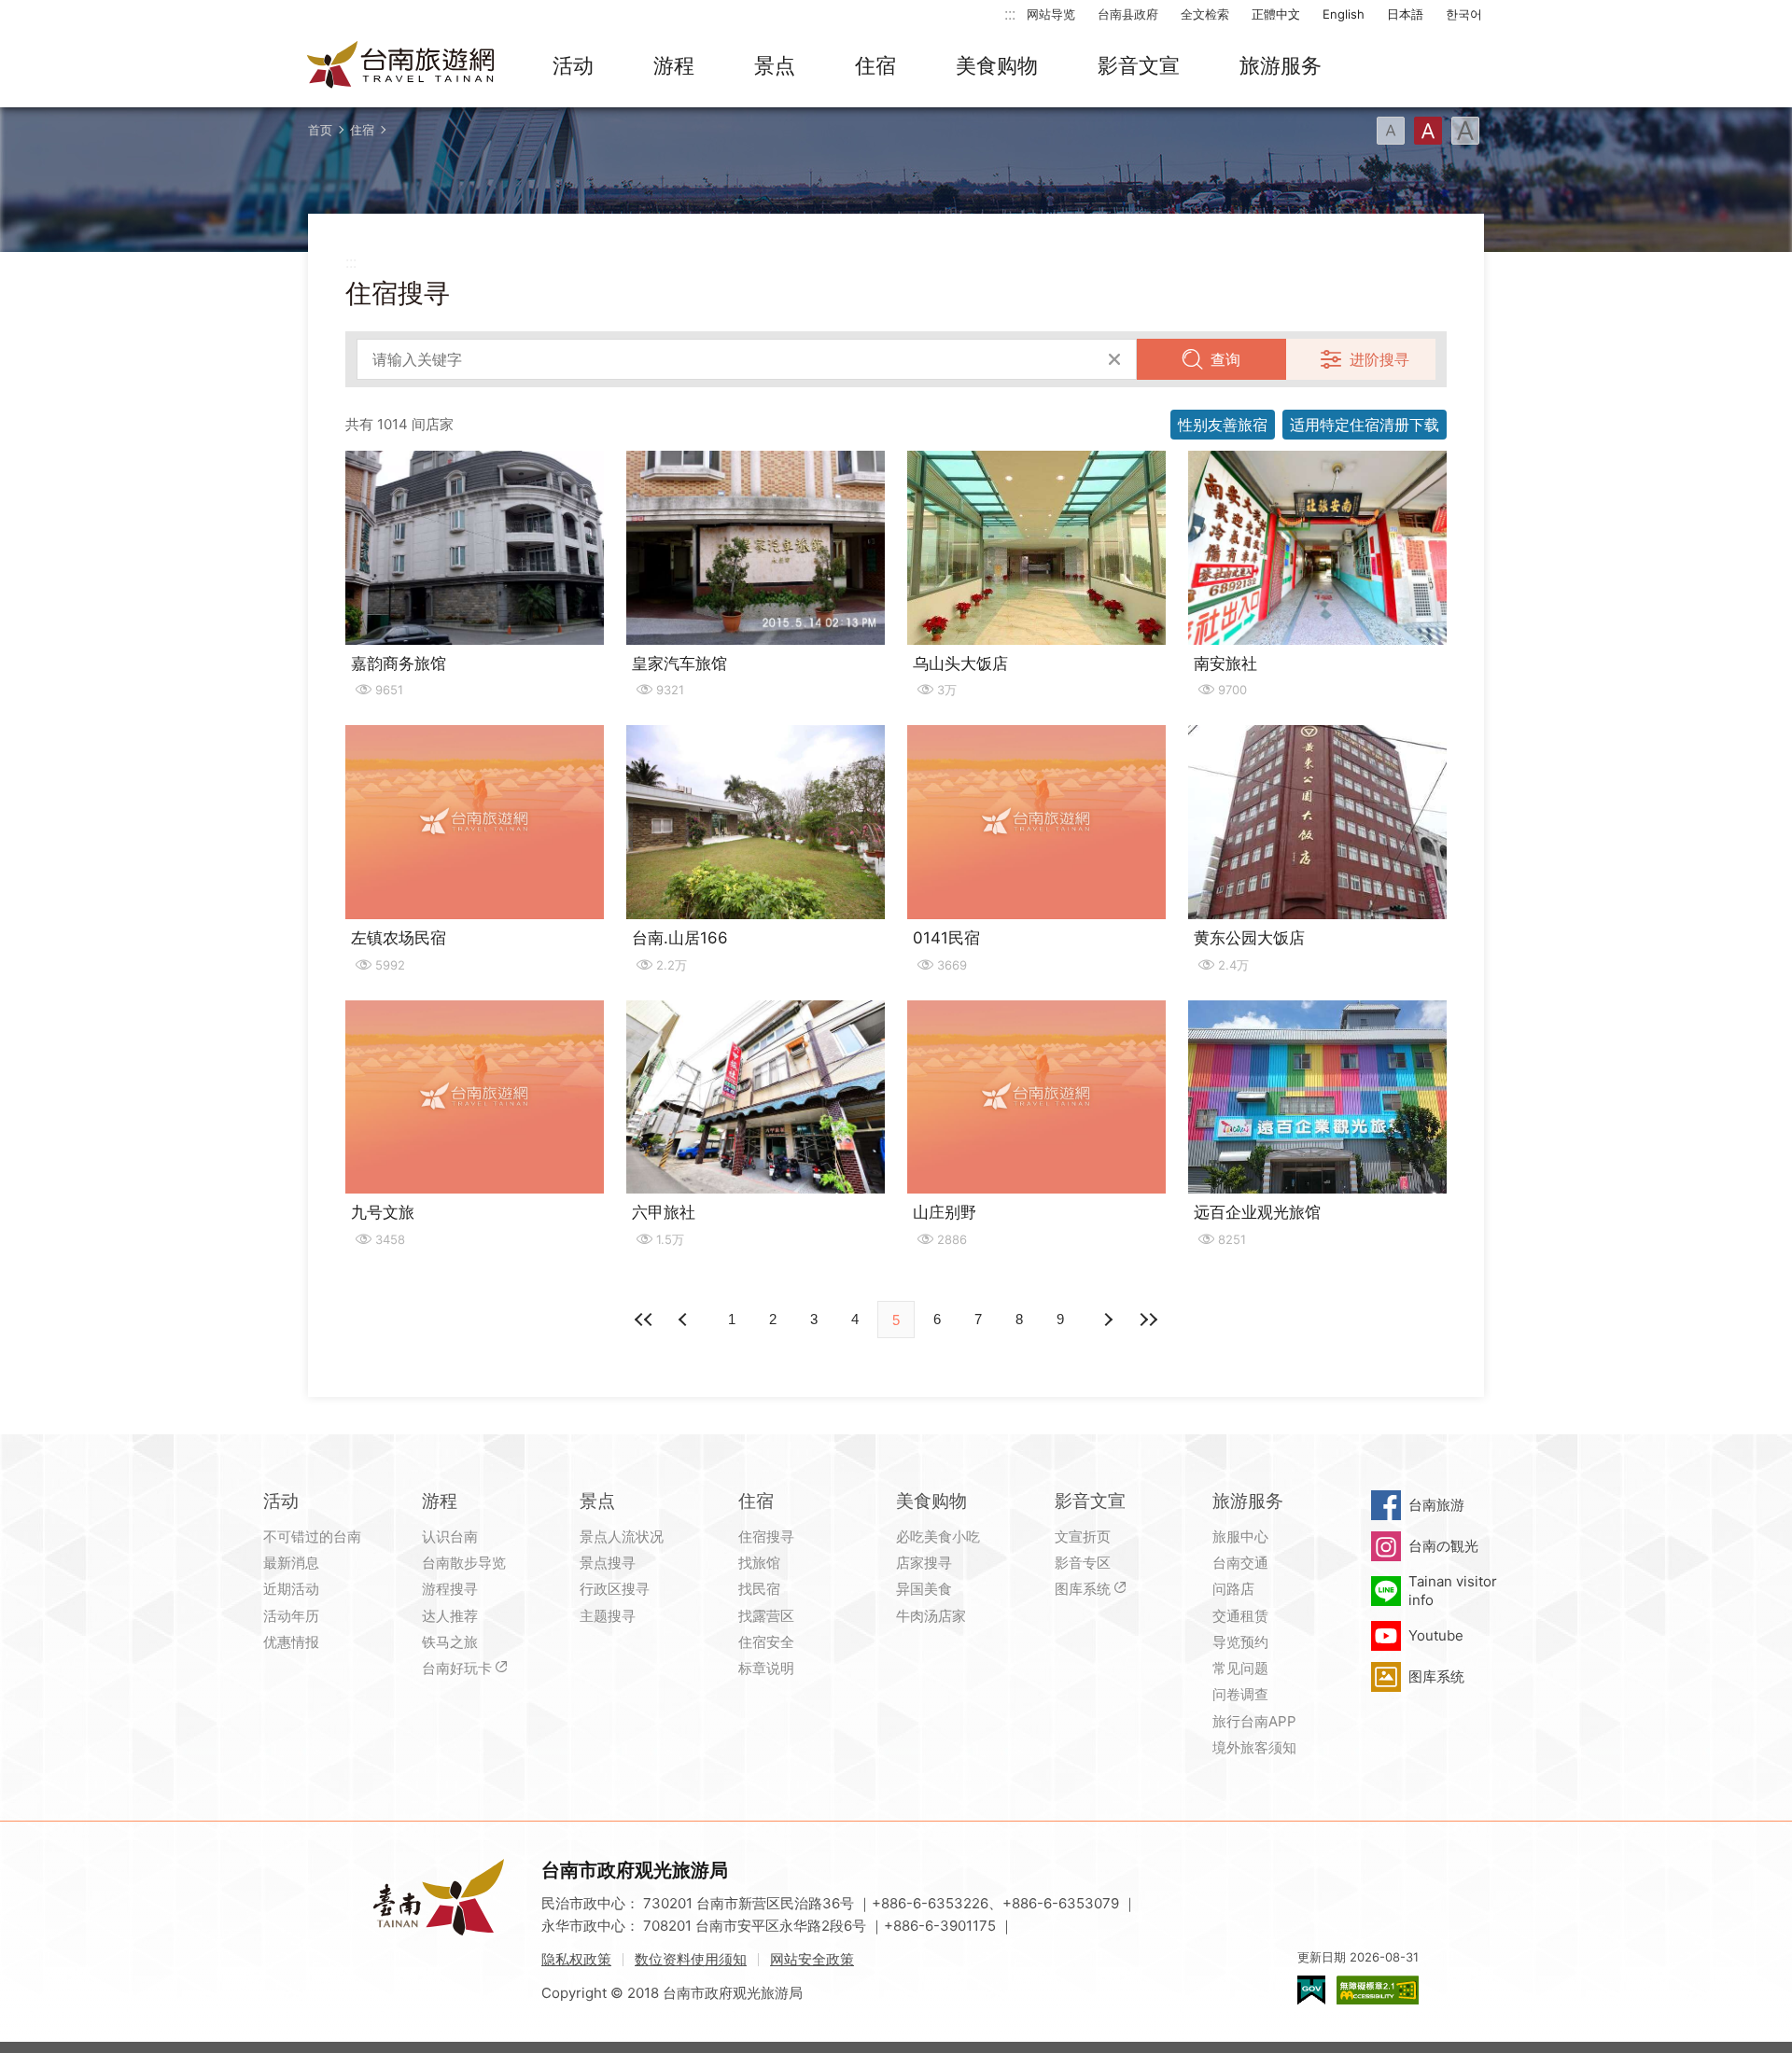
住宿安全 (766, 1642)
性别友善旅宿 (1223, 425)
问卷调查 (1240, 1694)
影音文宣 (1139, 65)
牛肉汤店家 (931, 1616)
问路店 (1233, 1589)
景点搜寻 (608, 1563)
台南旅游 (1436, 1505)
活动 (573, 65)
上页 (1107, 1320)
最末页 (1148, 1320)
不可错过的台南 (312, 1536)
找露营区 (766, 1616)
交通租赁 (1240, 1616)
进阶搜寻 (1379, 359)
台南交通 (1240, 1563)
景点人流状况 (622, 1536)
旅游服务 (1281, 65)
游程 (674, 65)
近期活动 (291, 1589)
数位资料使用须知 (691, 1959)
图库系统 (1083, 1589)
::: (1010, 14)
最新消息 (291, 1563)
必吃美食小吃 (938, 1536)
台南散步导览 (464, 1563)
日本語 (1405, 14)
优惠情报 (291, 1642)
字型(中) (1428, 131)
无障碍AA (1378, 1990)
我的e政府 (1311, 1990)
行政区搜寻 (615, 1589)
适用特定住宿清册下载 (1365, 425)
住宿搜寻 (766, 1536)
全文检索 (1205, 14)
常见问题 (1240, 1668)
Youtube (1436, 1635)
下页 (685, 1320)
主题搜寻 (608, 1616)
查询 (1225, 359)
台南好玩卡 (457, 1668)
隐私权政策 (576, 1959)
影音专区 (1083, 1563)
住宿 (875, 65)
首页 (320, 130)
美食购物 (997, 65)
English (1344, 14)
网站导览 (1051, 14)
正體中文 (1276, 14)
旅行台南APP (1254, 1721)
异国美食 (924, 1589)
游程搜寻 (450, 1589)
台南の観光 (1443, 1546)
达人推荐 (450, 1616)
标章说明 (766, 1668)
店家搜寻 (924, 1563)
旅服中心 (1240, 1536)
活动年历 (291, 1616)
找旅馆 (759, 1563)
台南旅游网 (401, 66)
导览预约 (1240, 1642)
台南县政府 (1128, 14)
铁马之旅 (450, 1642)
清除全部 (1114, 359)
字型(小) (1391, 131)
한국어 (1464, 14)
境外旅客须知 (1254, 1747)
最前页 (644, 1320)
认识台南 (450, 1536)
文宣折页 (1083, 1536)
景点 (775, 65)
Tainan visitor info (1453, 1591)
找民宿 (759, 1589)
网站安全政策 (812, 1959)
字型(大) (1465, 131)
